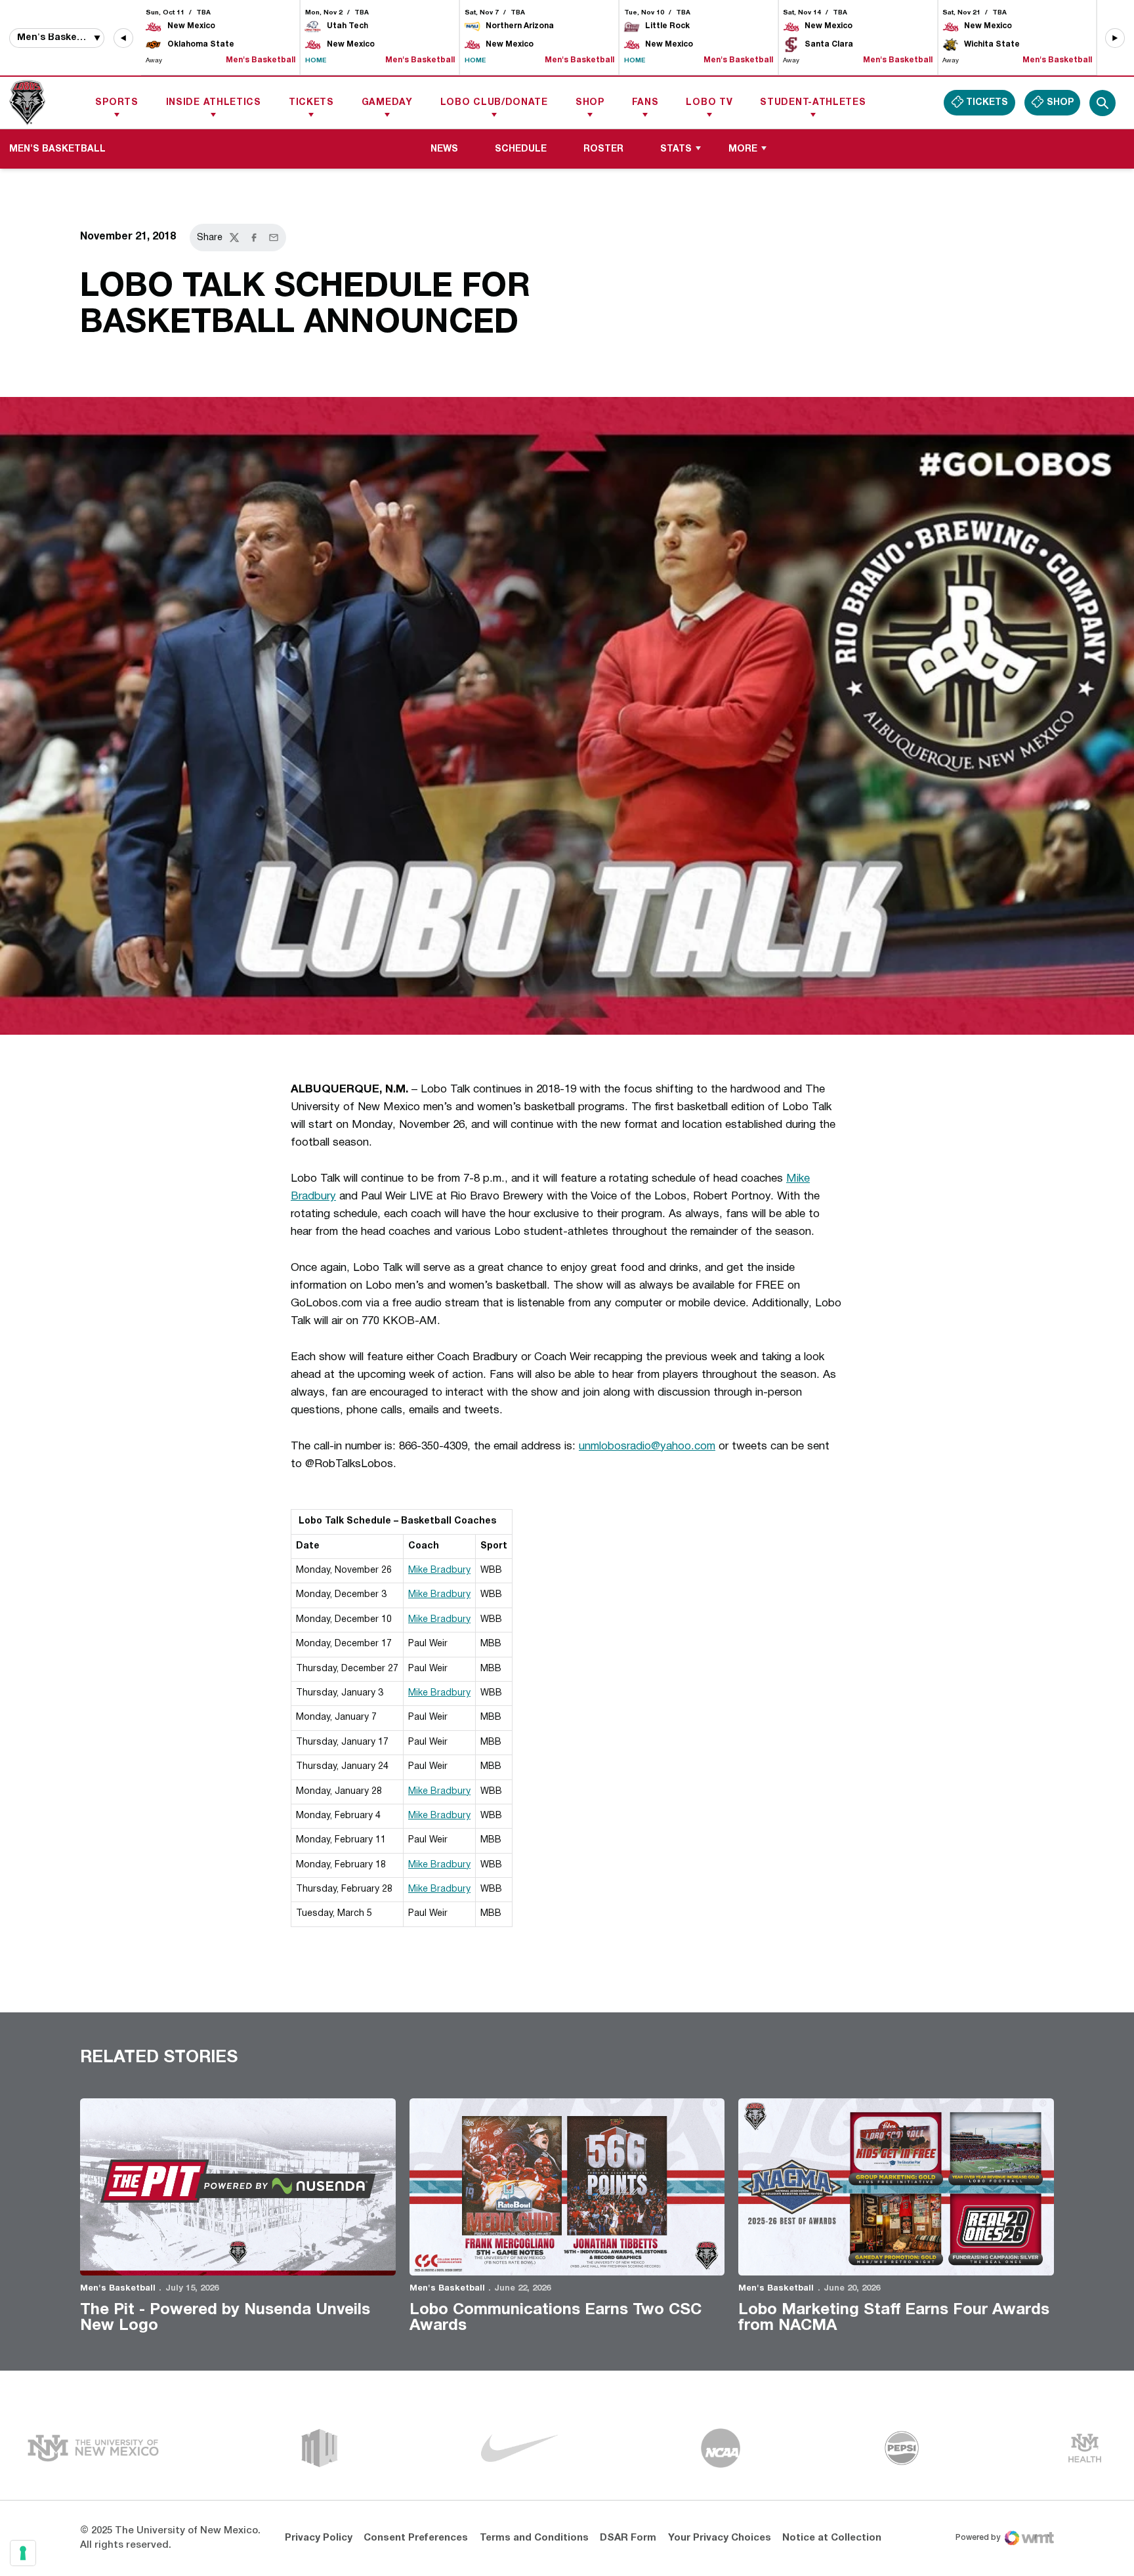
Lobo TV (709, 103)
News (444, 149)
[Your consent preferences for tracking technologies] (23, 2553)
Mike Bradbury (439, 1570)
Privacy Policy (319, 2538)
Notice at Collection (832, 2538)
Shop (590, 103)
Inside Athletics (214, 103)
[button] (123, 38)
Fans (645, 103)
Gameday (387, 103)
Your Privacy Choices (720, 2538)
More (743, 149)
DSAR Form (628, 2538)
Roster (603, 149)
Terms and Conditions (534, 2538)
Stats (676, 149)
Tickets (311, 103)
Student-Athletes (813, 103)
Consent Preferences (416, 2538)
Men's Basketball (118, 2289)
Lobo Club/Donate (494, 103)
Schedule (521, 149)
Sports (116, 103)
